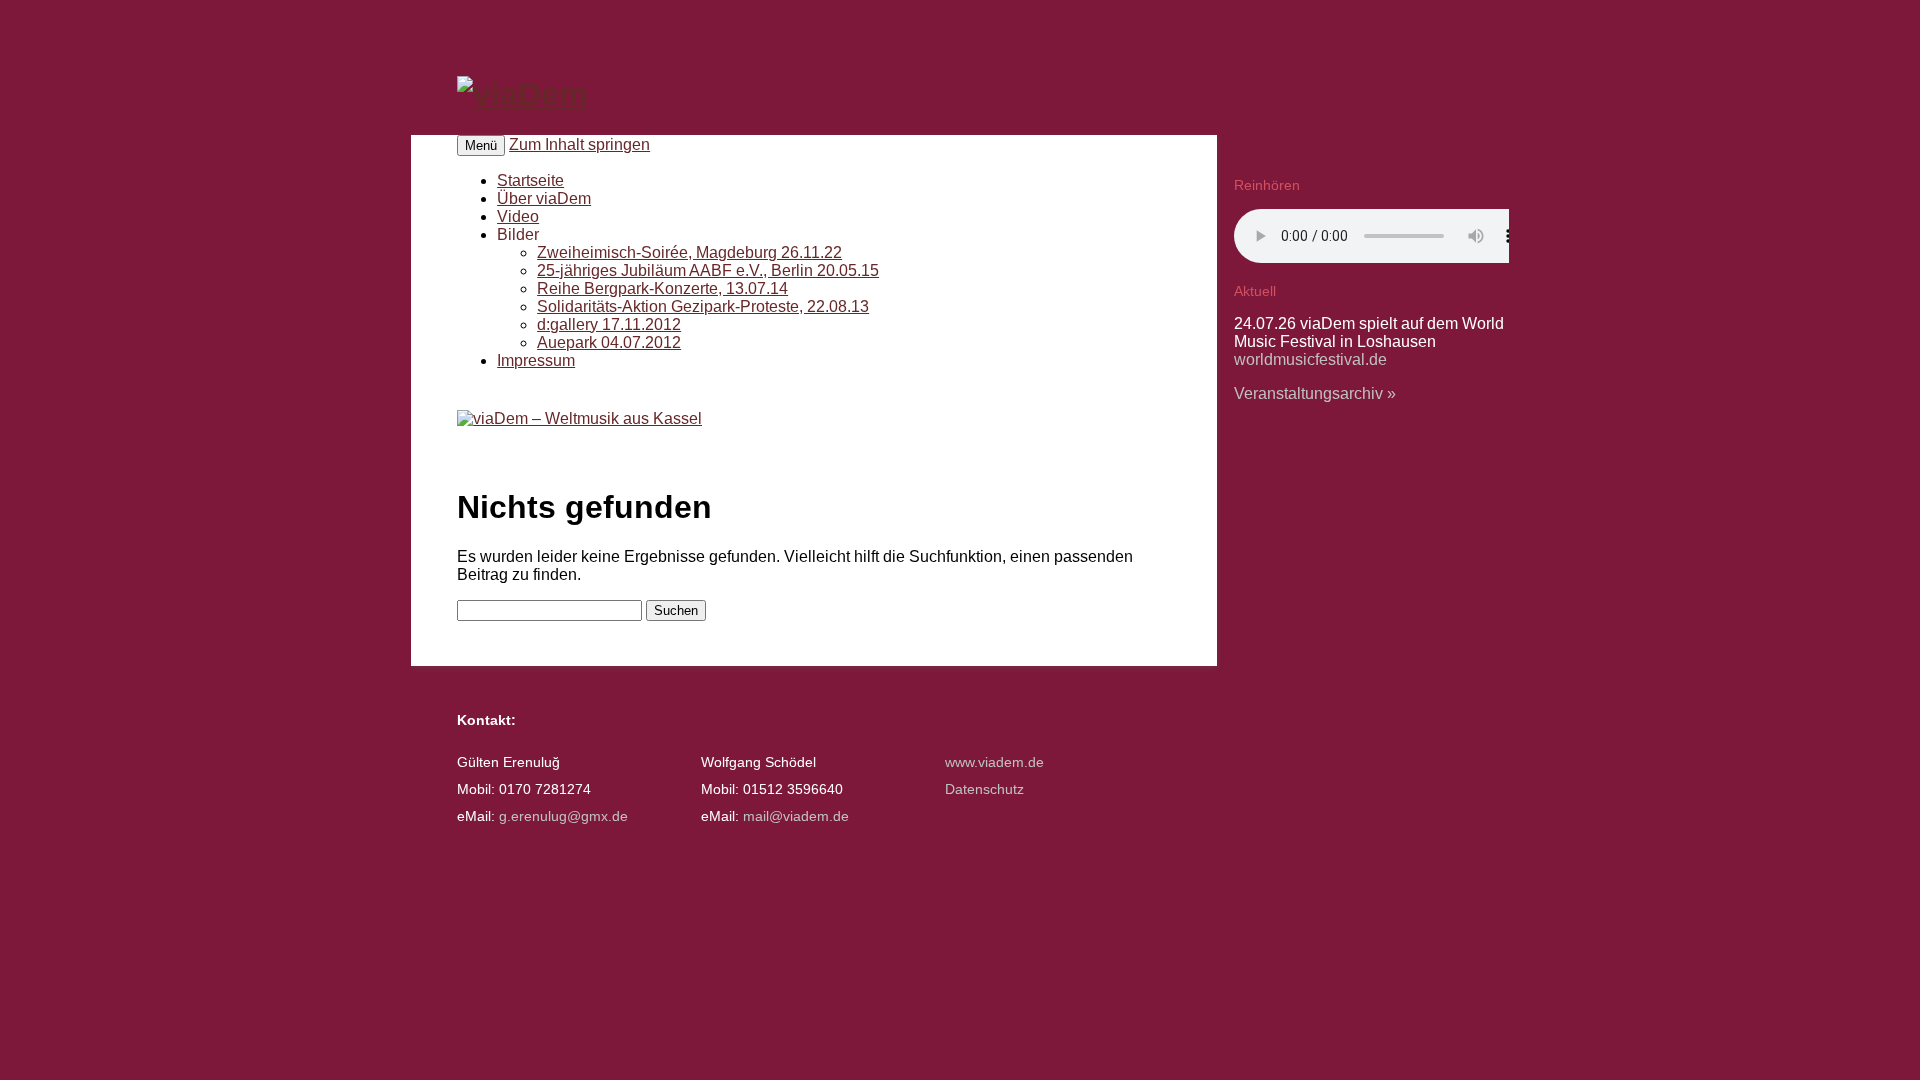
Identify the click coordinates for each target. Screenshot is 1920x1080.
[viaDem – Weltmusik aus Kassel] (522, 94)
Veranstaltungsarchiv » (1315, 393)
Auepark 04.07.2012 (609, 342)
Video (518, 216)
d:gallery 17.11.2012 (609, 324)
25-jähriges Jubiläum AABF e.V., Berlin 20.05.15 (708, 270)
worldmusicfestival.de (1310, 359)
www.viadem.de (994, 762)
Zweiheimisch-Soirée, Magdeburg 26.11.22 (689, 252)
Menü (481, 145)
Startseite (530, 180)
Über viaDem (544, 198)
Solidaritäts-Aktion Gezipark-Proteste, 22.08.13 (703, 306)
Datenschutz (984, 789)
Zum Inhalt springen (579, 144)
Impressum (536, 360)
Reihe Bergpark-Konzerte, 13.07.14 (662, 288)
